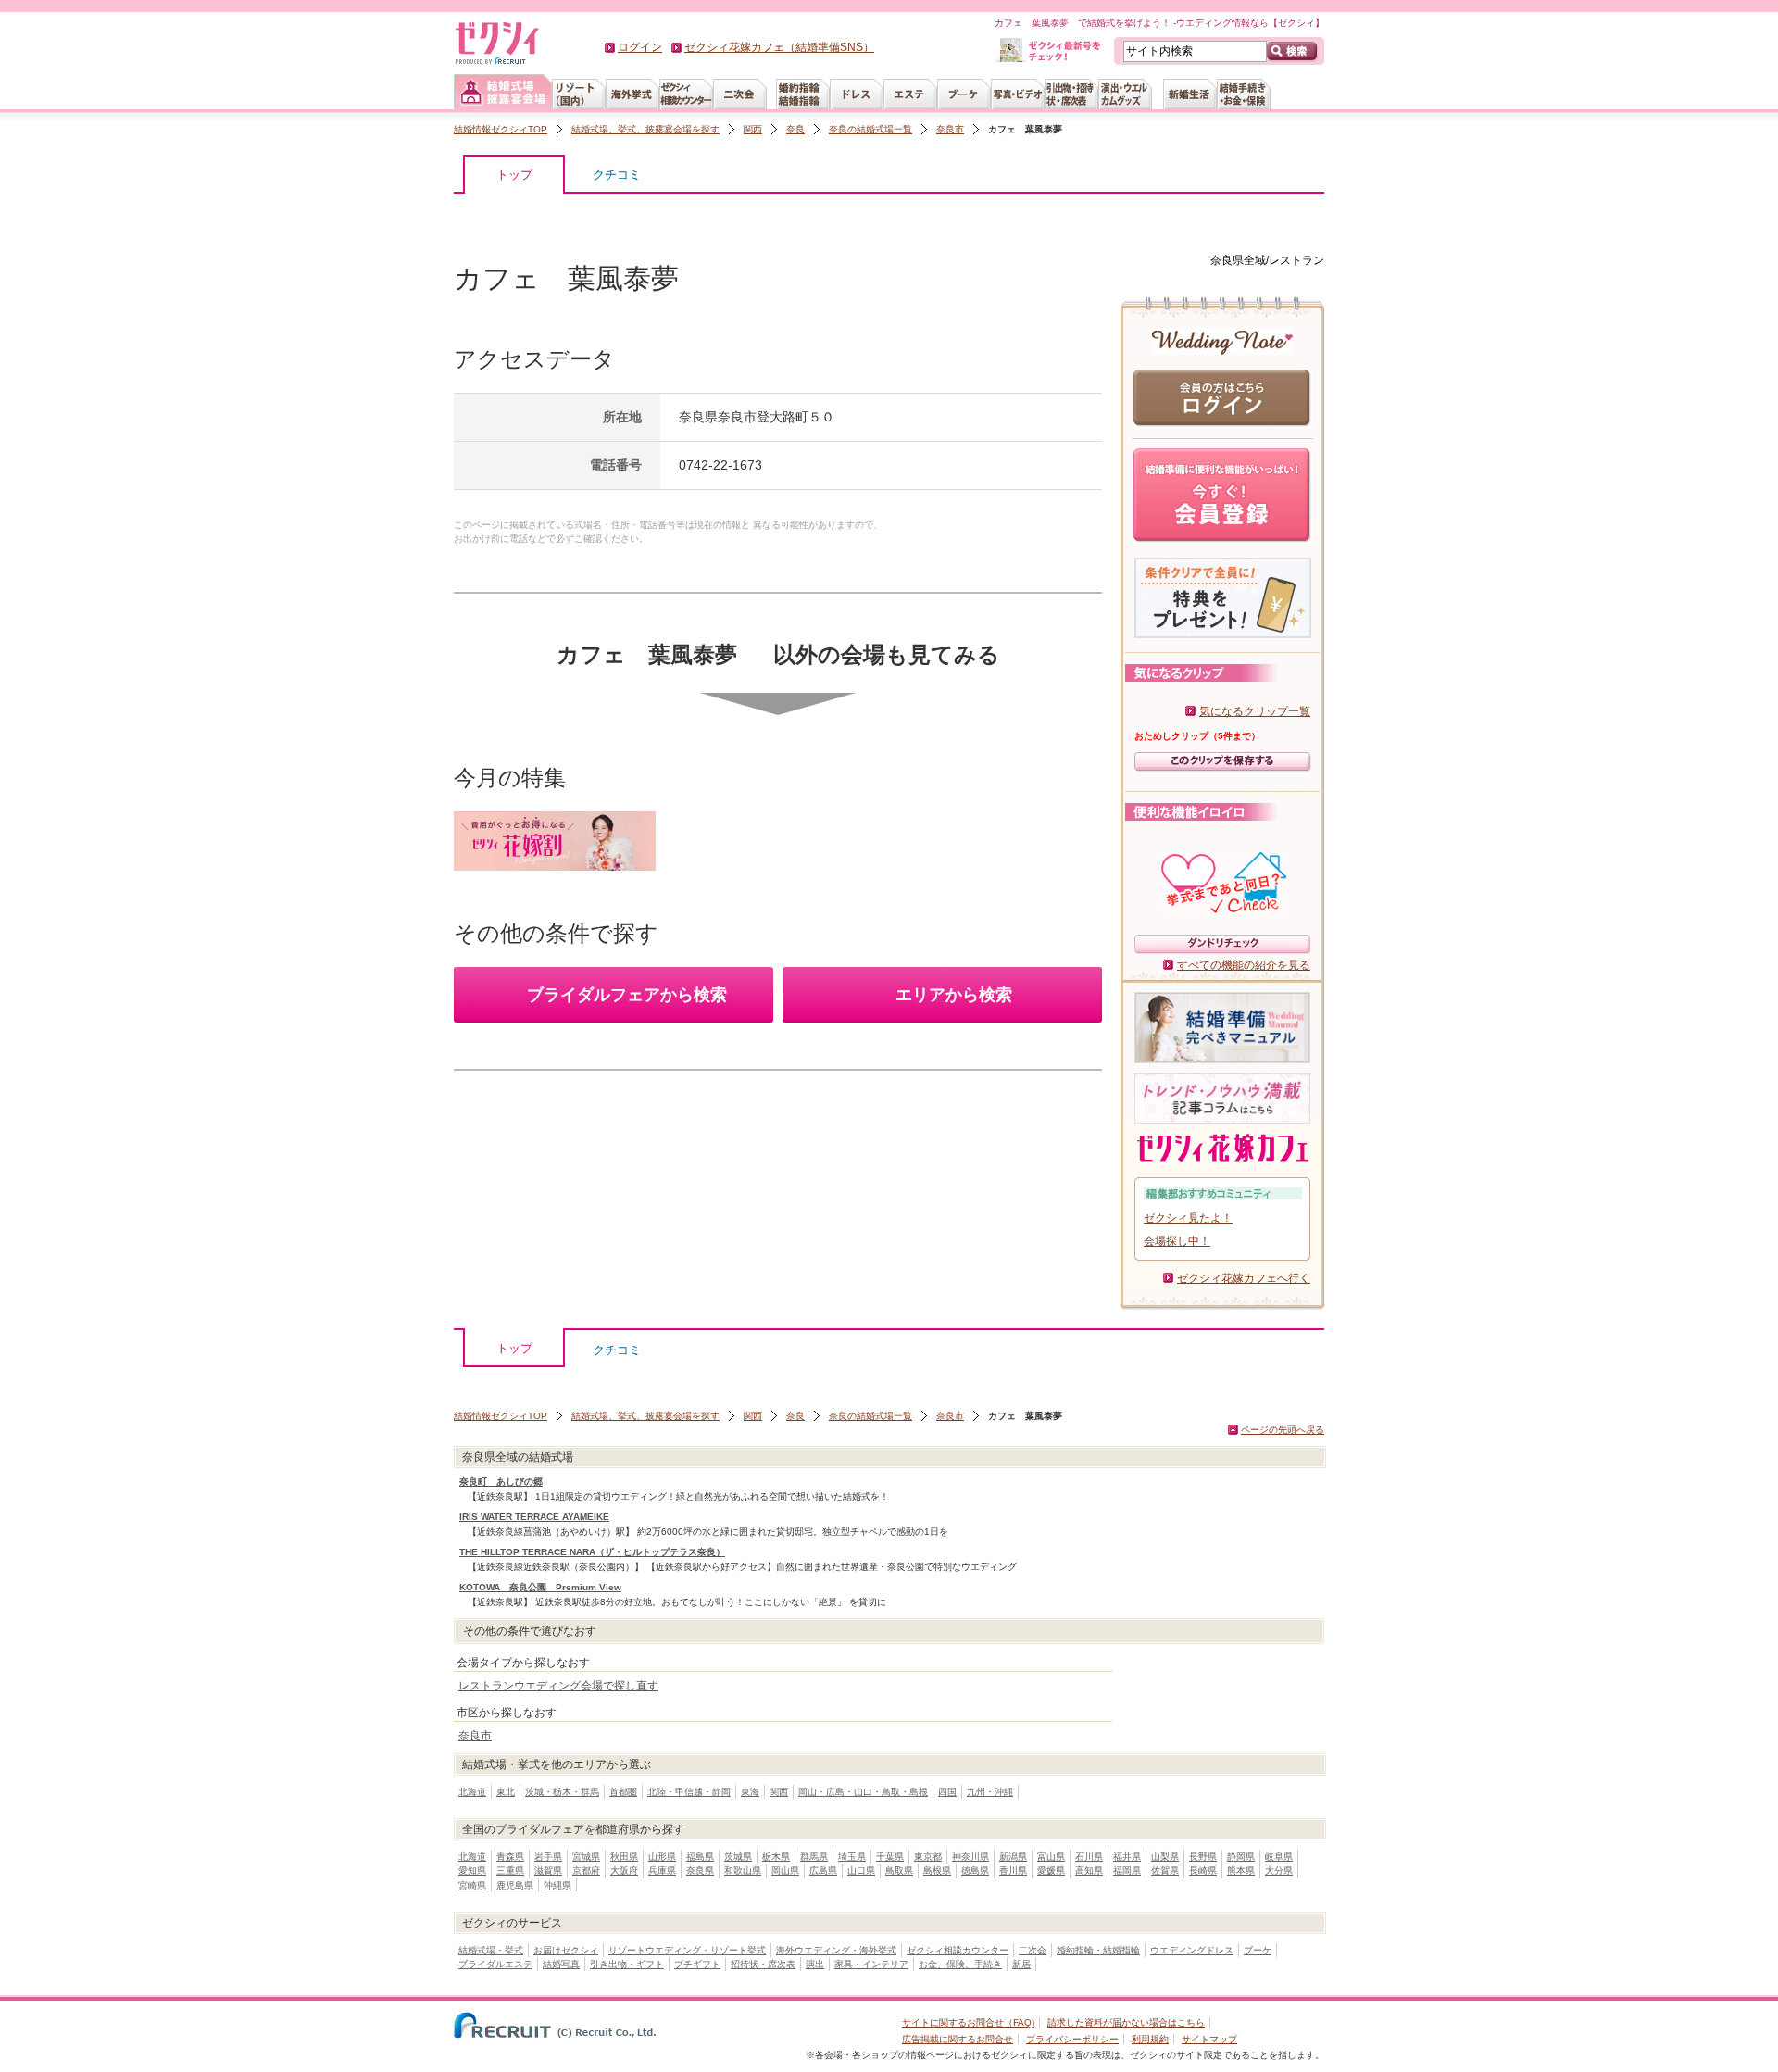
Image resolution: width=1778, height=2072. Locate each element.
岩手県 (548, 1857)
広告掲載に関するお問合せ (958, 2039)
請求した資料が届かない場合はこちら (1126, 2022)
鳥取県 (899, 1871)
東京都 (928, 1857)
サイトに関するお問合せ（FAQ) (968, 2022)
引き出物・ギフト (627, 1964)
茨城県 (738, 1857)
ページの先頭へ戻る (1283, 1430)
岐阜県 (1279, 1857)
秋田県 (624, 1857)
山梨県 (1165, 1857)
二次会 (1033, 1950)
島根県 (937, 1871)
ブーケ (1258, 1950)
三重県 (510, 1871)
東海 (750, 1792)
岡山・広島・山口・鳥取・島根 (863, 1792)
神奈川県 (970, 1857)
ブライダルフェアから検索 (627, 995)
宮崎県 (472, 1885)
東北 (506, 1792)
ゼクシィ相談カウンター (958, 1950)
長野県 (1203, 1857)
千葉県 (890, 1857)
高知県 (1089, 1871)
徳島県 (975, 1871)
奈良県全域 (1238, 260)
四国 (947, 1792)
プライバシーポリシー (1072, 2039)
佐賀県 (1165, 1871)
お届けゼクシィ (566, 1950)
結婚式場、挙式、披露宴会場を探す (645, 129)
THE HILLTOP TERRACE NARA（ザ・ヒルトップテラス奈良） (592, 1552)
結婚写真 (561, 1964)
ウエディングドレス (1192, 1950)
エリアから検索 (954, 995)
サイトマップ (1209, 2039)
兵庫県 (662, 1871)
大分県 (1279, 1871)
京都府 (586, 1871)
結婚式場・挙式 (491, 1950)
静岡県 (1241, 1857)
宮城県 (586, 1857)
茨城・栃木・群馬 (562, 1792)
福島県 (700, 1857)
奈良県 (700, 1871)
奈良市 (950, 129)
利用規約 (1150, 2039)
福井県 (1127, 1857)
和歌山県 (743, 1871)
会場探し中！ (1177, 1241)
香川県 (1013, 1871)
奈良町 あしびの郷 (501, 1482)
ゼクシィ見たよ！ (1188, 1218)
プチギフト (697, 1964)
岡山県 (785, 1871)
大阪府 (624, 1871)
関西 (753, 129)
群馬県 (814, 1857)
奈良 (795, 129)
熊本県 (1241, 1871)
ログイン (640, 47)
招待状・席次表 (763, 1964)
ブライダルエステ (495, 1964)
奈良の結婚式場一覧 (870, 129)
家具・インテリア (871, 1964)
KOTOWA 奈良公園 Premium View (540, 1587)
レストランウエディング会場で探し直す (558, 1686)
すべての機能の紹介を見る (1244, 965)
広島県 (823, 1871)
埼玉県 (852, 1857)
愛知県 (472, 1871)
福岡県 (1127, 1871)
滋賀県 (548, 1871)
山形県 (662, 1857)
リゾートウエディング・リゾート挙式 (687, 1950)
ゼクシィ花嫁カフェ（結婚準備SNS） (779, 47)
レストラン (1296, 260)
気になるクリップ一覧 (1255, 711)
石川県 (1089, 1857)
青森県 (510, 1857)
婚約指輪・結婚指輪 (1098, 1950)
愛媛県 (1051, 1871)
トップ (514, 175)
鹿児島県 (515, 1885)
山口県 (861, 1871)
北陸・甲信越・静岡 (689, 1792)
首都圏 (623, 1792)
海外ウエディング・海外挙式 (836, 1950)
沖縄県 (557, 1885)
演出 (815, 1964)
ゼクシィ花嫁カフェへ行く (1244, 1278)
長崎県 (1203, 1871)
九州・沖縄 (990, 1792)
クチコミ (617, 175)
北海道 (472, 1792)
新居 (1021, 1964)
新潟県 (1013, 1857)
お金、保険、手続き (960, 1964)
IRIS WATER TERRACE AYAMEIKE (534, 1517)
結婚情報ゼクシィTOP (501, 129)
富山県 (1051, 1857)
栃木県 (776, 1857)
